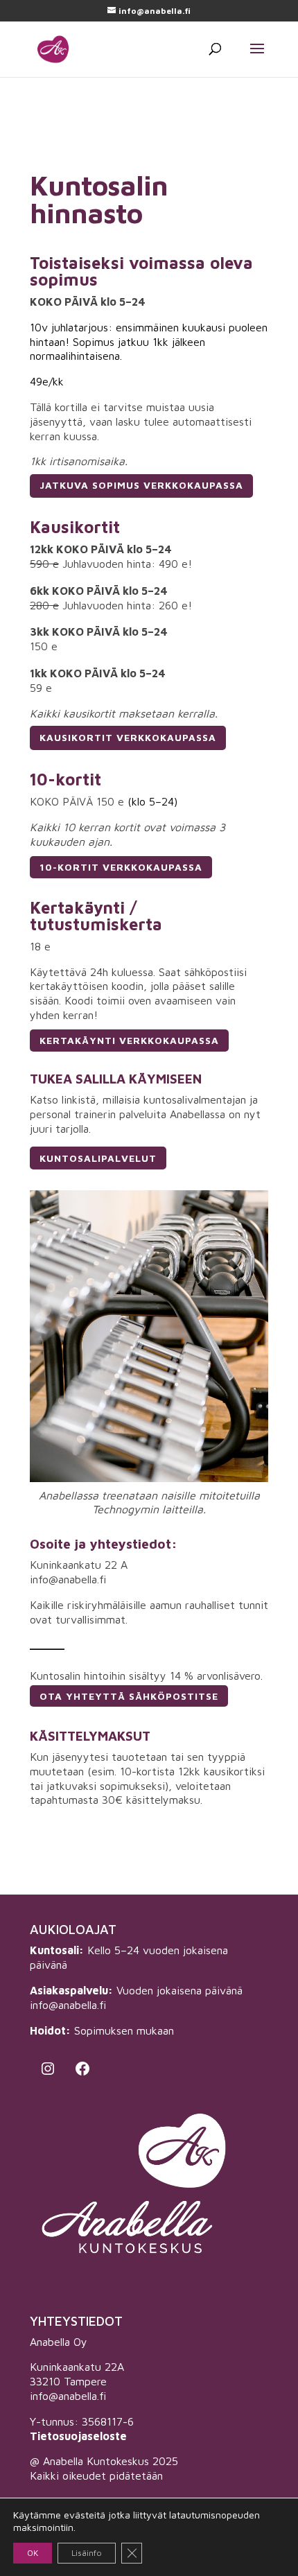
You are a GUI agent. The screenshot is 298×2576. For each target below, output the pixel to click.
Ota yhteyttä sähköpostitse (129, 1696)
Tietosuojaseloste (78, 2436)
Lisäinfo (87, 2553)
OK (33, 2553)
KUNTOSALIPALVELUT (98, 1158)
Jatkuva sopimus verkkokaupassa (141, 485)
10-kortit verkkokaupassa (121, 867)
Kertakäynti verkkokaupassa (129, 1040)
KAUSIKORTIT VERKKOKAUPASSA (128, 737)
